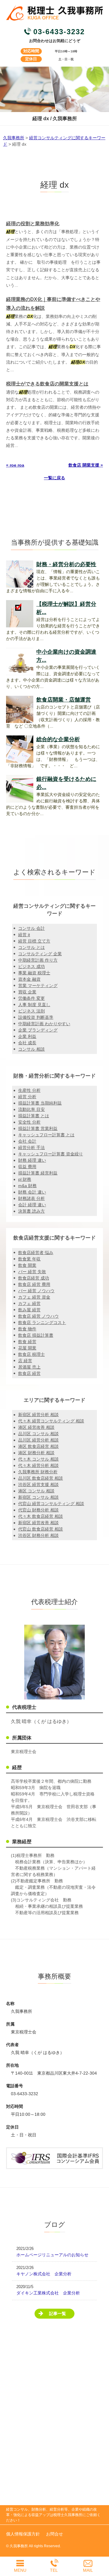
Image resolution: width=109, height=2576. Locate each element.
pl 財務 (25, 1179)
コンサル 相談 (31, 1049)
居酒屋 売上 (29, 1367)
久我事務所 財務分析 (38, 1472)
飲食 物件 (27, 1329)
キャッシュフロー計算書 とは (46, 1135)
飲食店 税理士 (31, 1354)
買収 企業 (27, 992)
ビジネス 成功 (31, 966)
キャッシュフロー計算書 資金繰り (51, 1154)
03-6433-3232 (59, 32)
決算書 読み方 (31, 1211)
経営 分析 (27, 1097)
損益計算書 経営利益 (38, 1173)
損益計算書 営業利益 (38, 1128)
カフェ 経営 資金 (34, 1297)
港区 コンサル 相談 (36, 1491)
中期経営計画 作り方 (38, 960)
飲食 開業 (27, 1265)
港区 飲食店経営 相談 (38, 1446)
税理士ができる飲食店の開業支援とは (47, 384)
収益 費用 (27, 1167)
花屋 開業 (27, 1348)
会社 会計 (27, 1141)
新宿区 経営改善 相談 (38, 1523)
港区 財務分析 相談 (36, 1453)
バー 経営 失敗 (32, 1272)
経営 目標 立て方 (34, 941)
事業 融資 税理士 (34, 973)
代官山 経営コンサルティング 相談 (51, 1504)
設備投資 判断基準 (36, 1017)
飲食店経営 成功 (34, 1278)
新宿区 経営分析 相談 (38, 1415)
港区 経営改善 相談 (36, 1427)
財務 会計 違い (32, 1192)
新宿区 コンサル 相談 (38, 1497)
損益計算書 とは (34, 1116)
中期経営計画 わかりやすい (44, 1024)
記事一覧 (58, 2313)
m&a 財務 (27, 1186)
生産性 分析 (29, 1090)
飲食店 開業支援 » (86, 465)
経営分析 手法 (31, 1148)
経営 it (24, 935)
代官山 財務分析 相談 (38, 1510)
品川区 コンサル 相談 (38, 1434)
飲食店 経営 (29, 1373)
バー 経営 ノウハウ (36, 1291)
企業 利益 (27, 1036)
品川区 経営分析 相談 (38, 1440)
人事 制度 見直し (34, 1005)
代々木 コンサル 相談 (38, 1459)
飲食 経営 (27, 1342)
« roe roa (15, 465)
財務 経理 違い (32, 1160)
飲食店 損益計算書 (36, 1335)
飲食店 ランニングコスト (42, 1323)
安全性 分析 (29, 1122)
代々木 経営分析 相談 (38, 1465)
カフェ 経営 (29, 1303)
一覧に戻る (54, 478)
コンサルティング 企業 (40, 954)
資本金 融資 (29, 979)
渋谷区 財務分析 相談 (38, 1535)
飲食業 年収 (29, 1259)
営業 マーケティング (38, 986)
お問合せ (54, 2534)
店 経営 (25, 1361)
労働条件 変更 (31, 998)
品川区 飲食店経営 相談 (41, 1478)
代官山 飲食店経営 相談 (41, 1529)
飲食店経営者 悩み (36, 1253)
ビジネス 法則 (31, 1011)
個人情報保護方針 (23, 2534)
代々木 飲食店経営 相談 (41, 1516)
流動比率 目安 (31, 1109)
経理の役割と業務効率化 (33, 224)
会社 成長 (27, 1043)
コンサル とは (31, 947)
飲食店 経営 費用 (34, 1284)
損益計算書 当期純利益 (40, 1103)
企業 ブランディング (38, 1030)
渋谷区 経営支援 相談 (38, 1485)
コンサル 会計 (31, 928)
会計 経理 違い (32, 1205)
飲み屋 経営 (29, 1310)
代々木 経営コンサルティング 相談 (51, 1421)
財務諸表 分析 (31, 1198)
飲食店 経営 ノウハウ (38, 1316)
